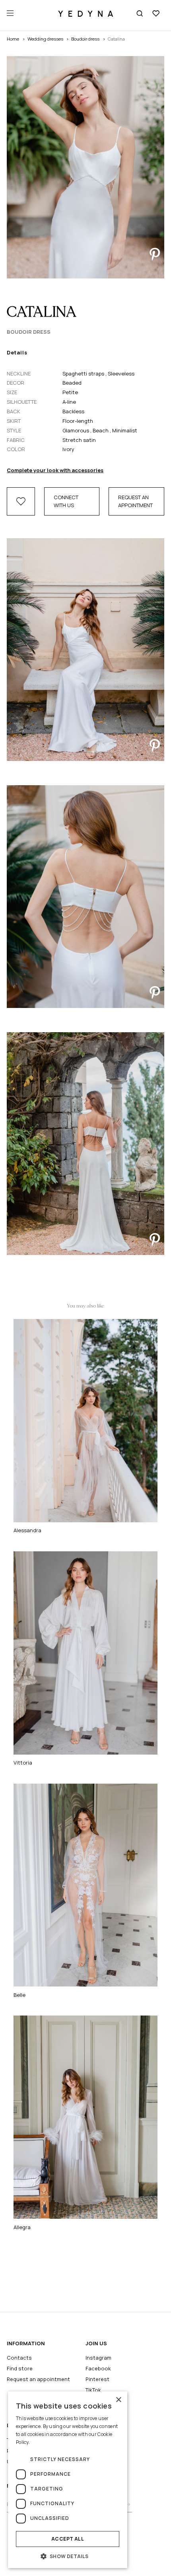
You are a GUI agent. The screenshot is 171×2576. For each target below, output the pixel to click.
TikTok (93, 2390)
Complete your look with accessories (55, 470)
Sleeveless (121, 374)
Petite (70, 392)
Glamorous (76, 430)
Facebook (98, 2368)
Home (13, 39)
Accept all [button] (68, 2539)
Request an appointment (135, 501)
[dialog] (68, 2480)
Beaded (72, 383)
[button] (68, 2556)
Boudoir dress (85, 39)
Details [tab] (17, 352)
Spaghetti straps (84, 374)
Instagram (98, 2358)
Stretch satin (79, 440)
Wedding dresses (45, 39)
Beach (101, 430)
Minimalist (125, 430)
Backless (73, 411)
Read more (43, 2442)
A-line (69, 402)
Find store (20, 2368)
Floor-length (78, 421)
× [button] (118, 2400)
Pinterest (97, 2379)
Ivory (68, 449)
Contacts (19, 2358)
